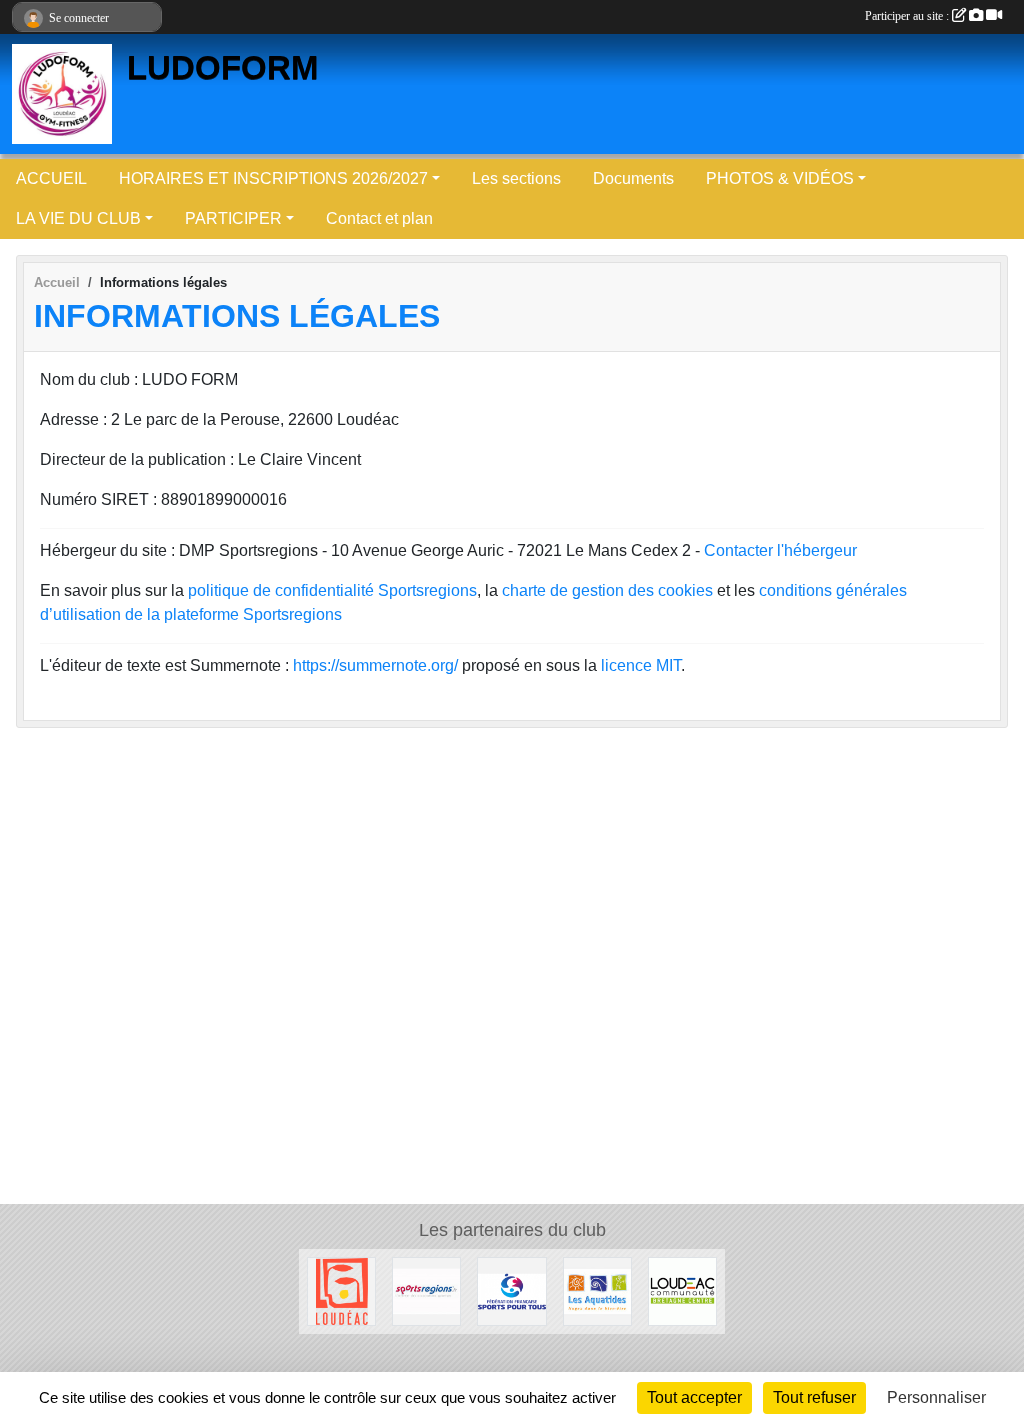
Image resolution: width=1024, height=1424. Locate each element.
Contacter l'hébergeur (780, 550)
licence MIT (641, 665)
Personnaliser (936, 1397)
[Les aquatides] (597, 1290)
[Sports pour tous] (511, 1290)
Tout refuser (814, 1397)
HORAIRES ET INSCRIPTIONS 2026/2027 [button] (273, 178)
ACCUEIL (51, 178)
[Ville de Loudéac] (341, 1290)
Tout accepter (694, 1397)
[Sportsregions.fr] (426, 1290)
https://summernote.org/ (375, 665)
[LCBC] (682, 1290)
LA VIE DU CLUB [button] (78, 218)
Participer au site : (908, 16)
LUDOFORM (222, 68)
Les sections (516, 178)
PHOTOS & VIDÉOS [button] (780, 178)
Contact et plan (379, 218)
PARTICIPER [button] (233, 218)
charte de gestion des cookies (607, 590)
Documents (633, 178)
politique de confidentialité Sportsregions (332, 590)
